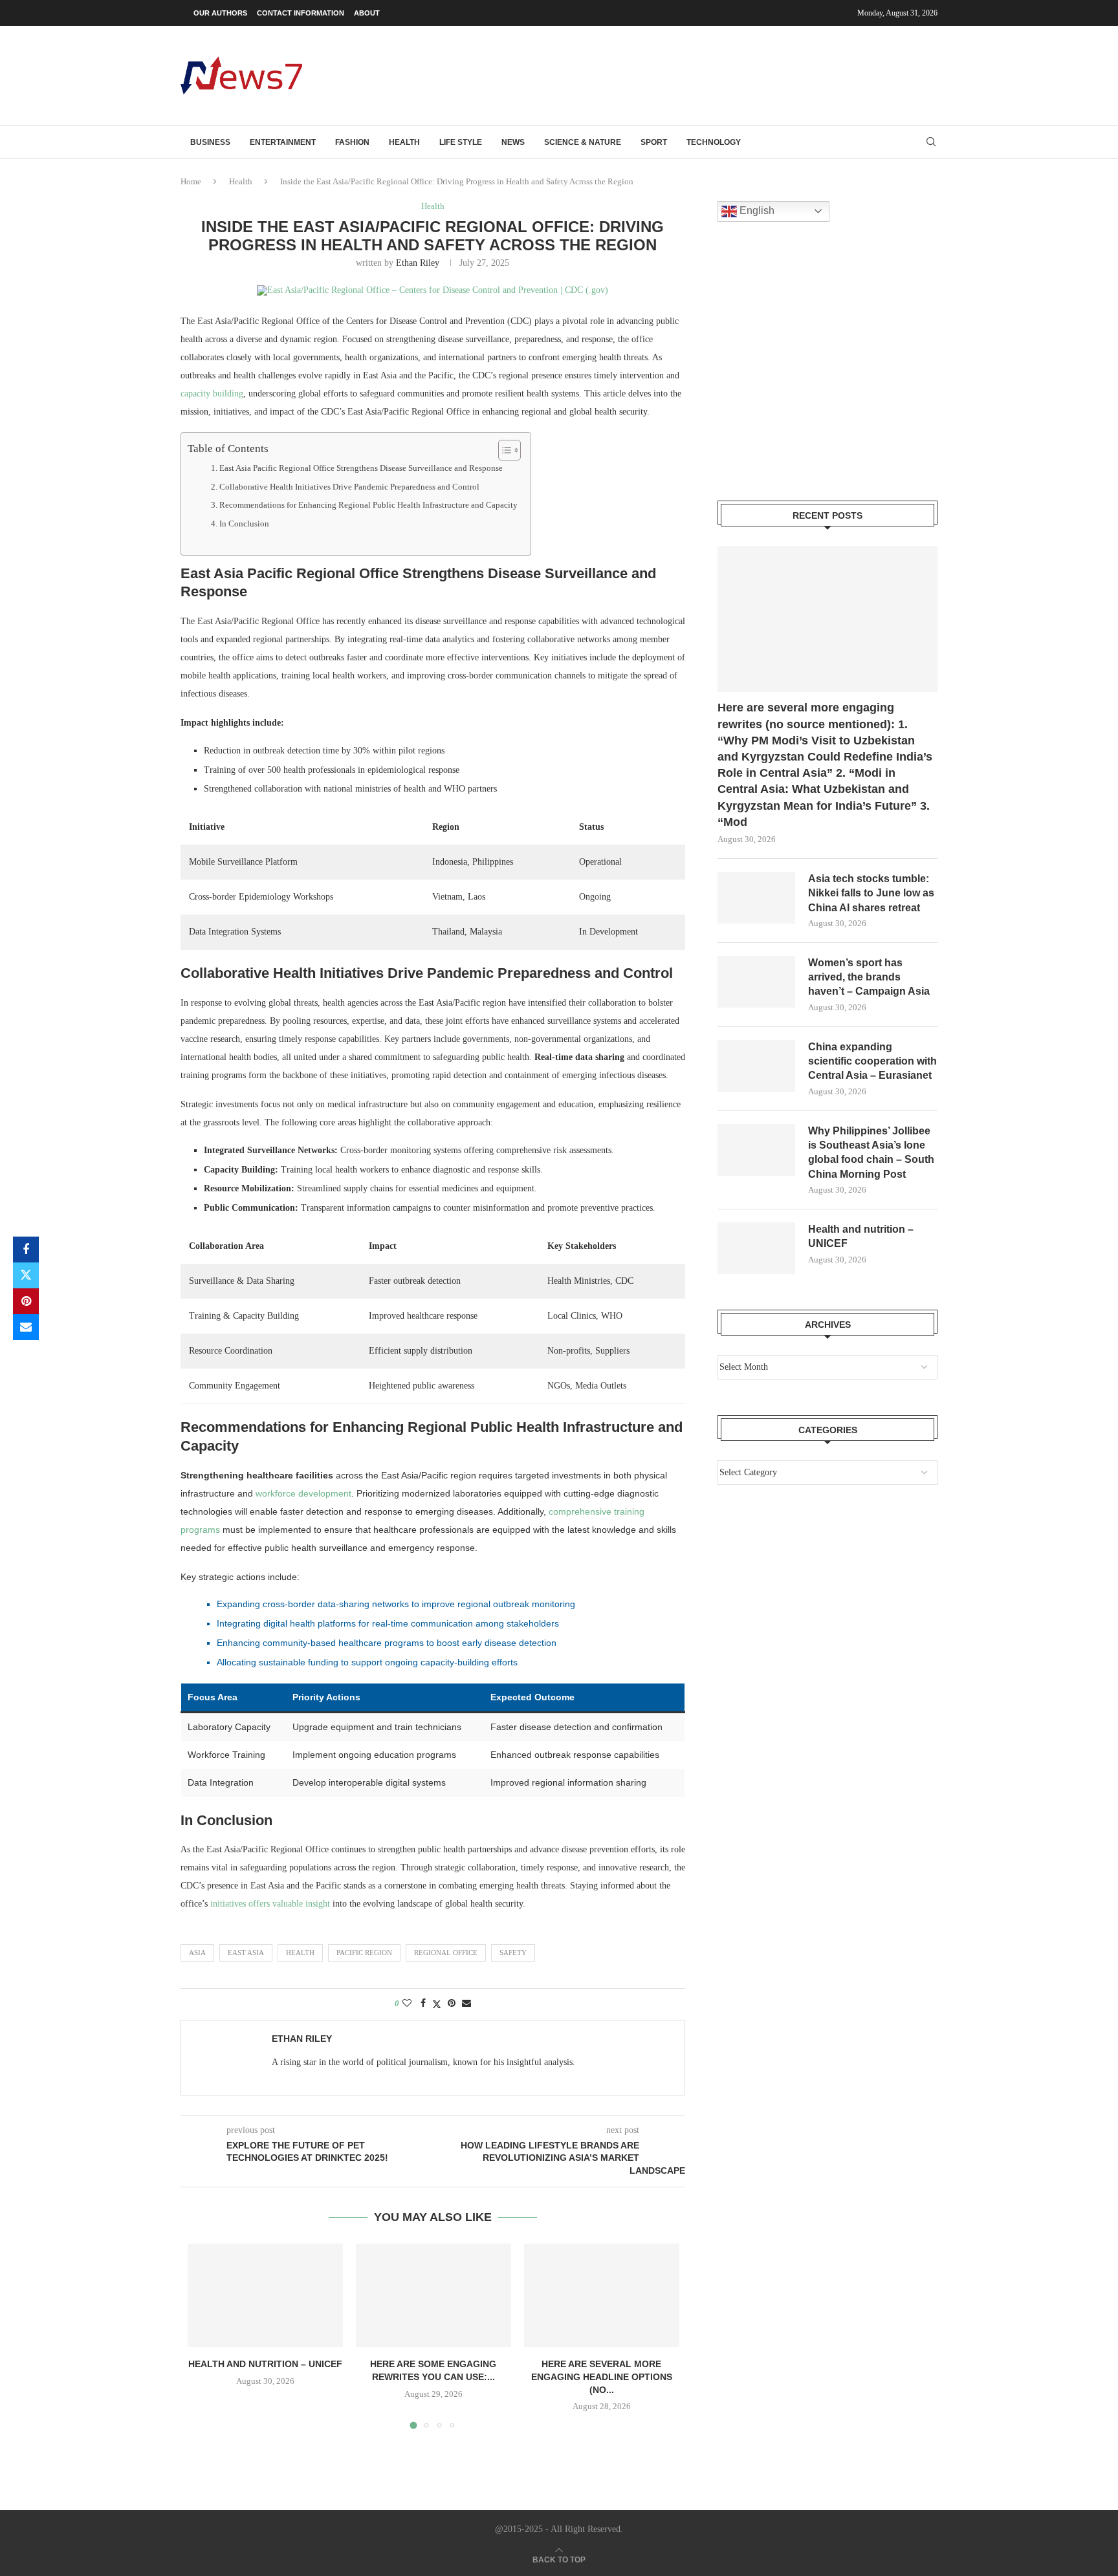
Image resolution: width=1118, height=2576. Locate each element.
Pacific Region (364, 1953)
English (756, 211)
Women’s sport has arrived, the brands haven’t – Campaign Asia (869, 977)
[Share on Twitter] (26, 1275)
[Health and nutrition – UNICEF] (265, 2295)
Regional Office (446, 1953)
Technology (714, 142)
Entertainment (283, 142)
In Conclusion (244, 524)
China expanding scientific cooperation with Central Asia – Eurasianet (872, 1061)
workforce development (303, 1493)
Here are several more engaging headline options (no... (602, 2376)
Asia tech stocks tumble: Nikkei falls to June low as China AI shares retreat (871, 893)
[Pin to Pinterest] (26, 1301)
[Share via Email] (26, 1327)
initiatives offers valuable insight (270, 1904)
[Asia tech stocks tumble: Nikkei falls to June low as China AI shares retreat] (756, 898)
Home (191, 181)
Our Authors (220, 13)
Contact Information (301, 13)
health (300, 1953)
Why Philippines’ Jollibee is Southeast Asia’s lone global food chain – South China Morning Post (871, 1153)
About (367, 13)
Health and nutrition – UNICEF (265, 2364)
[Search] (931, 142)
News (513, 142)
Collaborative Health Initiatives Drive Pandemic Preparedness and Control (349, 487)
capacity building (212, 394)
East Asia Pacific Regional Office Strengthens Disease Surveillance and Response (361, 468)
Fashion (352, 142)
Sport (654, 142)
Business (210, 142)
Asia (197, 1953)
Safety (513, 1953)
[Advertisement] (702, 74)
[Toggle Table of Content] (503, 450)
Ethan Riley (418, 263)
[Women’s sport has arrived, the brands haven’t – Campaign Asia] (756, 982)
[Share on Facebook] (26, 1250)
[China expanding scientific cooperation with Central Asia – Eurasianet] (756, 1066)
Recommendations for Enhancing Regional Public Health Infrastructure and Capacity (368, 505)
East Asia (246, 1953)
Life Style (461, 142)
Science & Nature (583, 142)
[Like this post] (407, 2004)
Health (404, 142)
